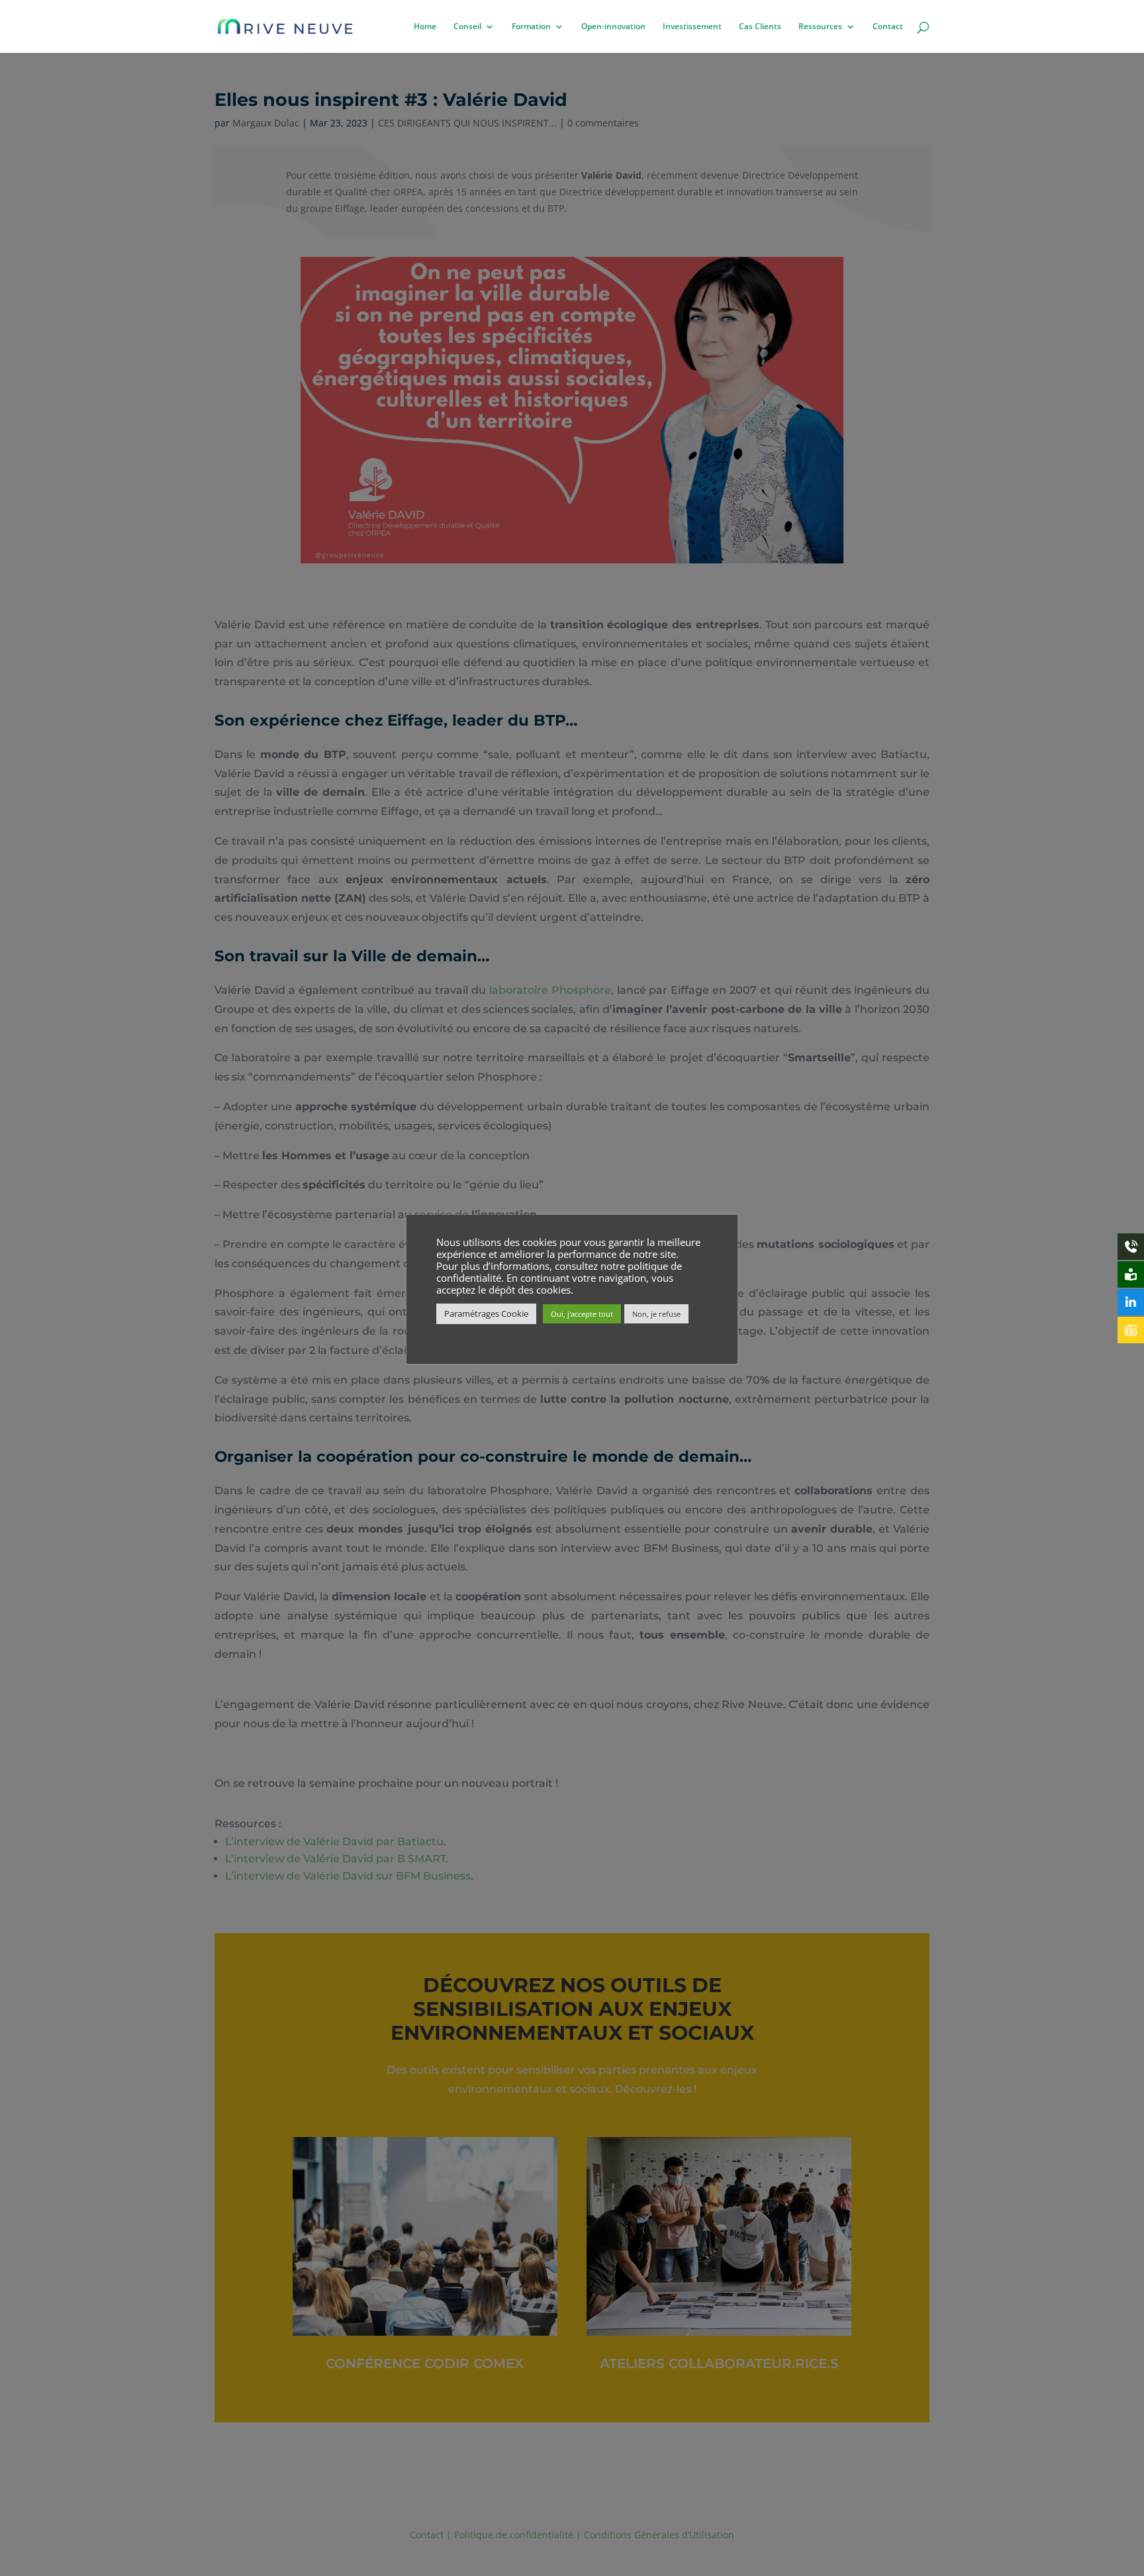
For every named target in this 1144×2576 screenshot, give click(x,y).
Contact (888, 27)
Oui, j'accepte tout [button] (582, 1314)
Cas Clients (760, 27)
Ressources (820, 27)
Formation (531, 27)
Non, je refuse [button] (656, 1314)
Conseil (467, 27)
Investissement (692, 27)
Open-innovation (613, 27)
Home (425, 27)
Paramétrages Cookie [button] (486, 1313)
